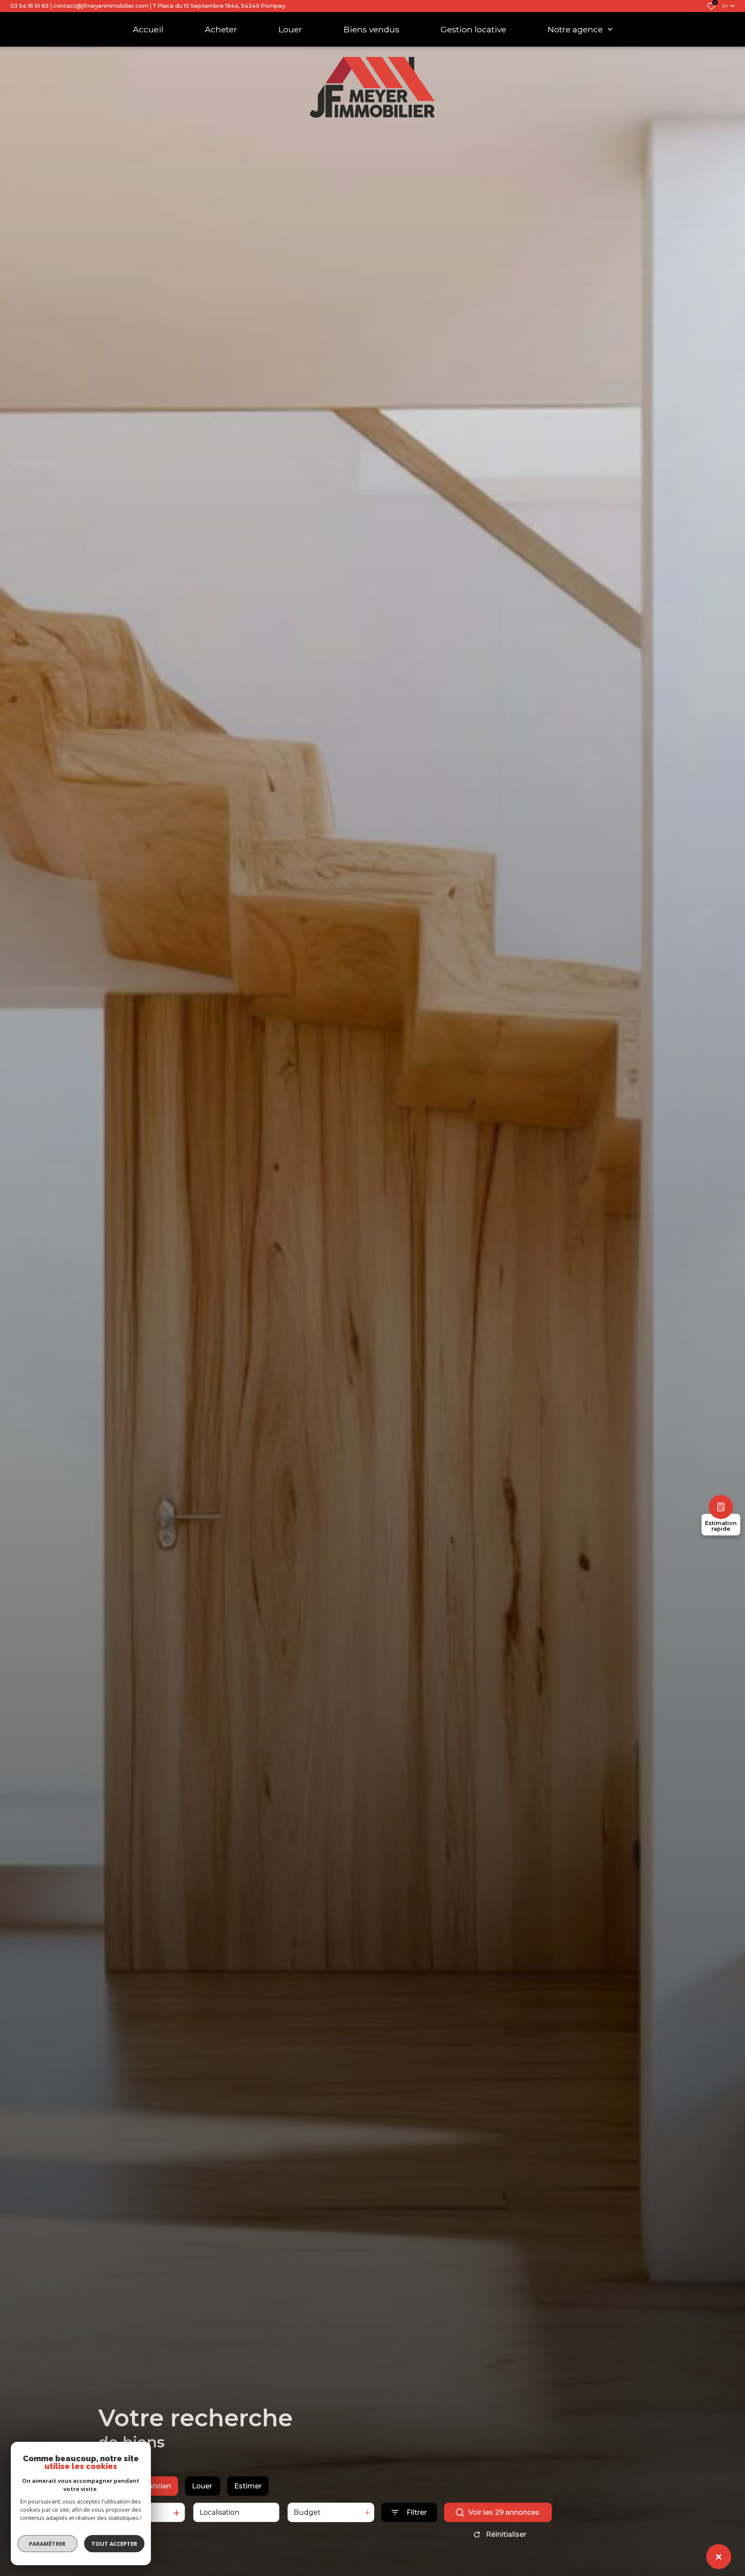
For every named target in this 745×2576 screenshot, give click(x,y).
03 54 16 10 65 (30, 6)
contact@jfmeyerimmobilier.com (101, 6)
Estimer (248, 2486)
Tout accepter (114, 2544)
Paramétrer (48, 2544)
